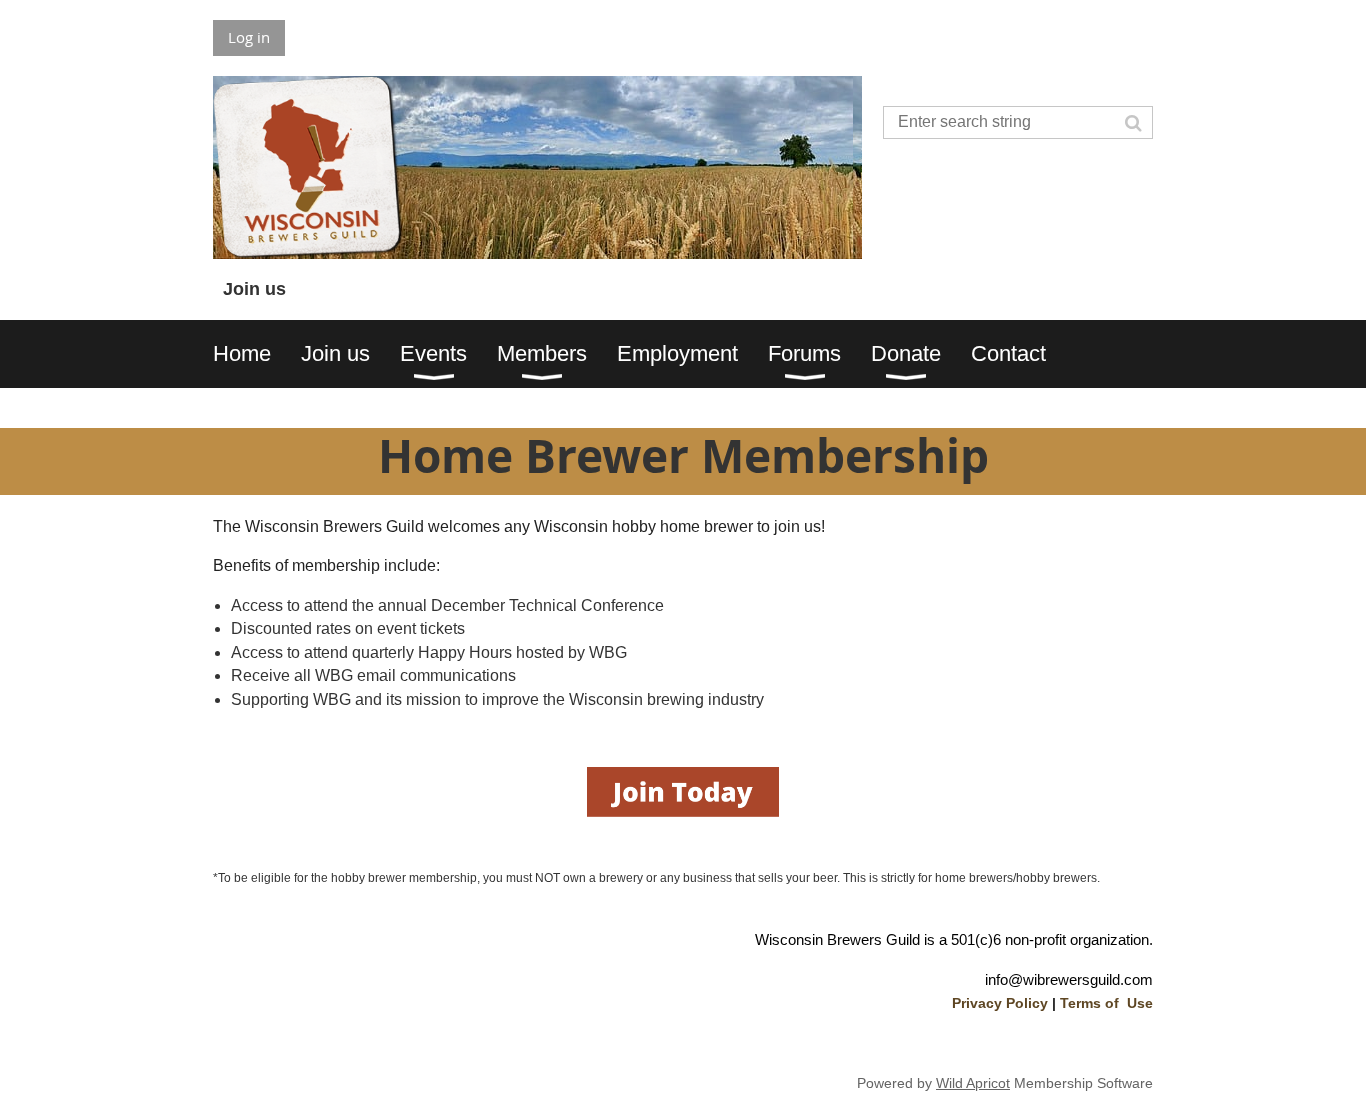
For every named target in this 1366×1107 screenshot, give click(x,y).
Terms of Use (1106, 1003)
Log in (249, 37)
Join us (254, 289)
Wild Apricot (973, 1083)
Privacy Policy (1000, 1003)
